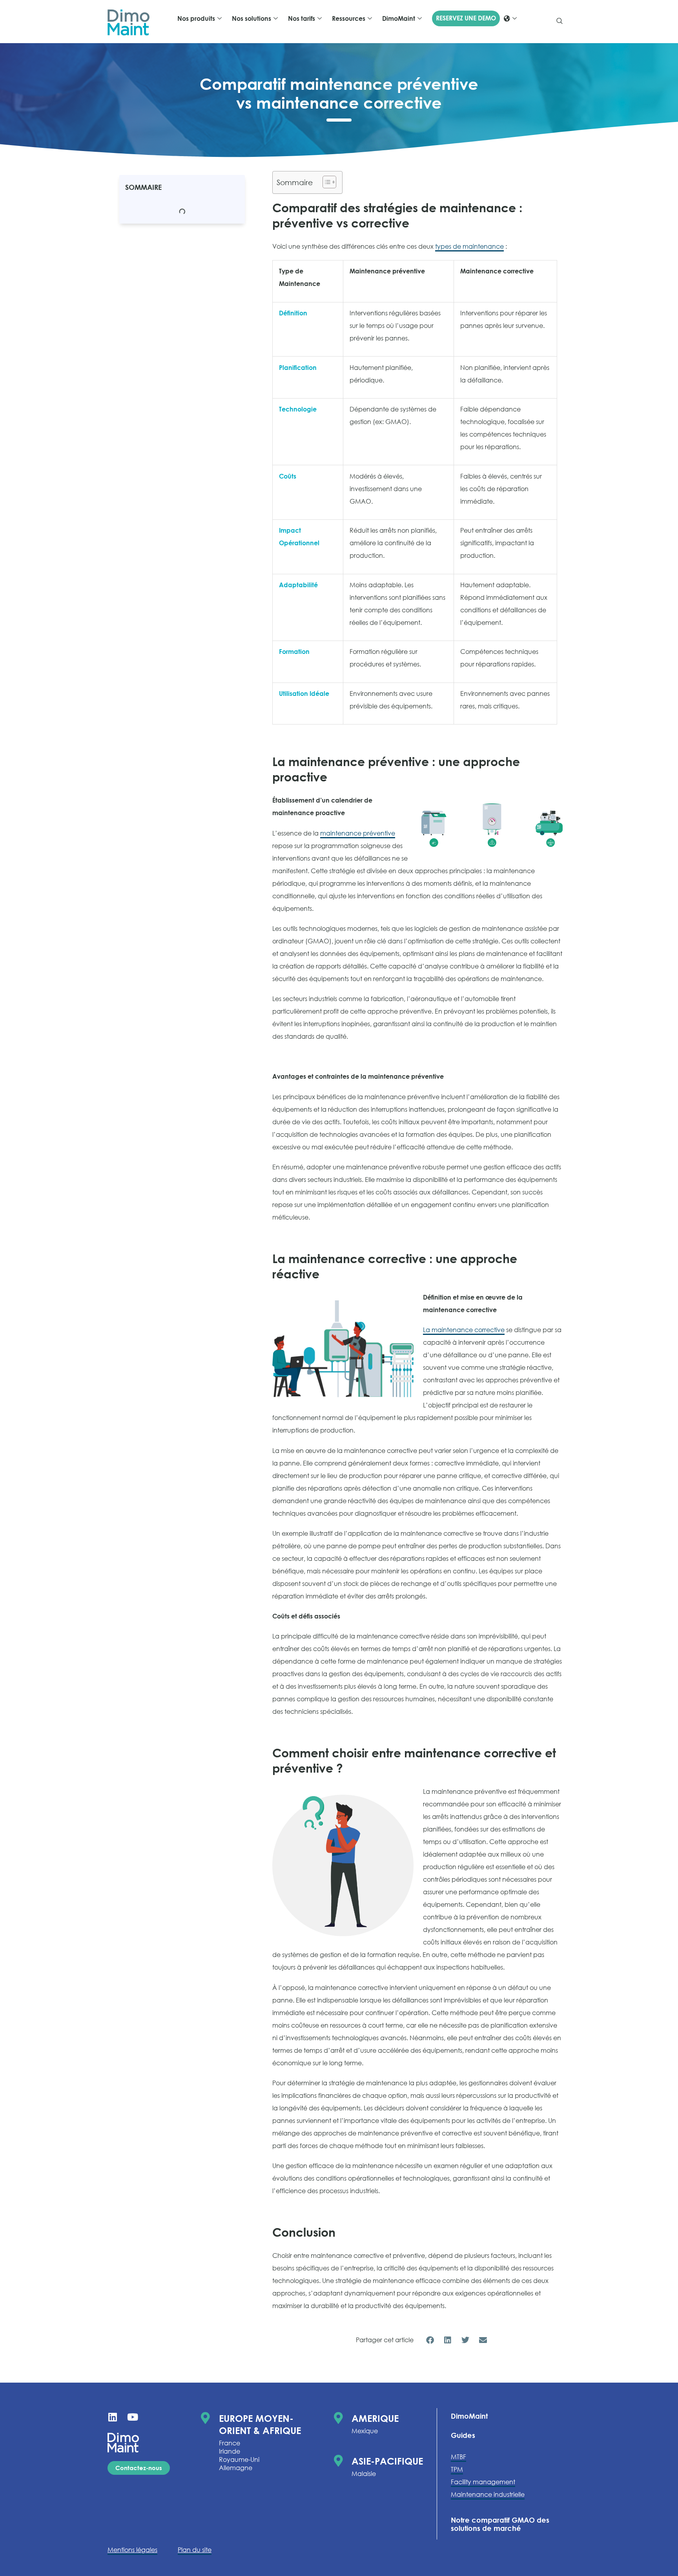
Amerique (375, 2418)
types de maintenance (469, 246)
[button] (560, 22)
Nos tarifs (302, 18)
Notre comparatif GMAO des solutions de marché (500, 2524)
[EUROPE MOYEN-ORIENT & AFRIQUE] (206, 2418)
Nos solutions (252, 18)
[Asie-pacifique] (338, 2461)
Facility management (483, 2482)
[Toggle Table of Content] (325, 182)
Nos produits (196, 18)
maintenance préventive (358, 833)
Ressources (349, 18)
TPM (457, 2469)
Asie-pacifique (387, 2461)
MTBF (458, 2457)
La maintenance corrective (464, 1330)
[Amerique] (338, 2418)
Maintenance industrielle (488, 2494)
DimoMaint (399, 18)
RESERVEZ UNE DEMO (466, 18)
